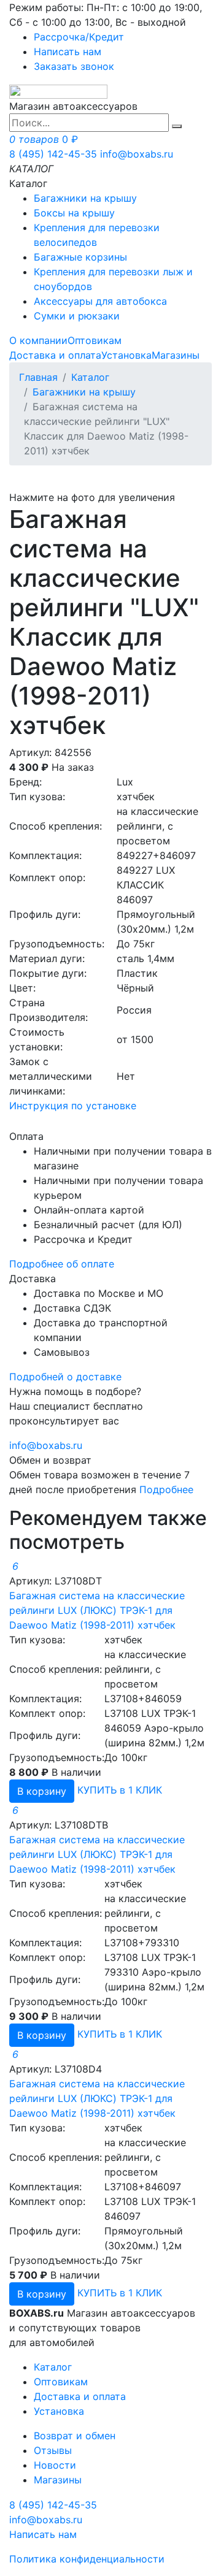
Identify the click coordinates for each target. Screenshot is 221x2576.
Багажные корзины (80, 257)
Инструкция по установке (73, 1106)
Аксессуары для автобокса (100, 301)
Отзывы (53, 2450)
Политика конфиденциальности (87, 2559)
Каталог (90, 377)
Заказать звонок (74, 66)
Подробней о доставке (65, 1377)
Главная (38, 377)
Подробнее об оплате (62, 1264)
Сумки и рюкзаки (77, 316)
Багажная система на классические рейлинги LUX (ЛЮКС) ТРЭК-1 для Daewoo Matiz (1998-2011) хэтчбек (97, 1610)
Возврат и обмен (75, 2436)
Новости (55, 2465)
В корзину (42, 1791)
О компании (38, 340)
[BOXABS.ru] (58, 91)
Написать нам (68, 52)
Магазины (176, 355)
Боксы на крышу (74, 213)
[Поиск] (177, 126)
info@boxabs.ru (137, 154)
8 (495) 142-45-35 (53, 154)
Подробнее (166, 1489)
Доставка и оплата (55, 355)
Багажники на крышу (85, 198)
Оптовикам (95, 340)
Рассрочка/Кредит (79, 37)
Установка (126, 355)
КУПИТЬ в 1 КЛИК (120, 1790)
